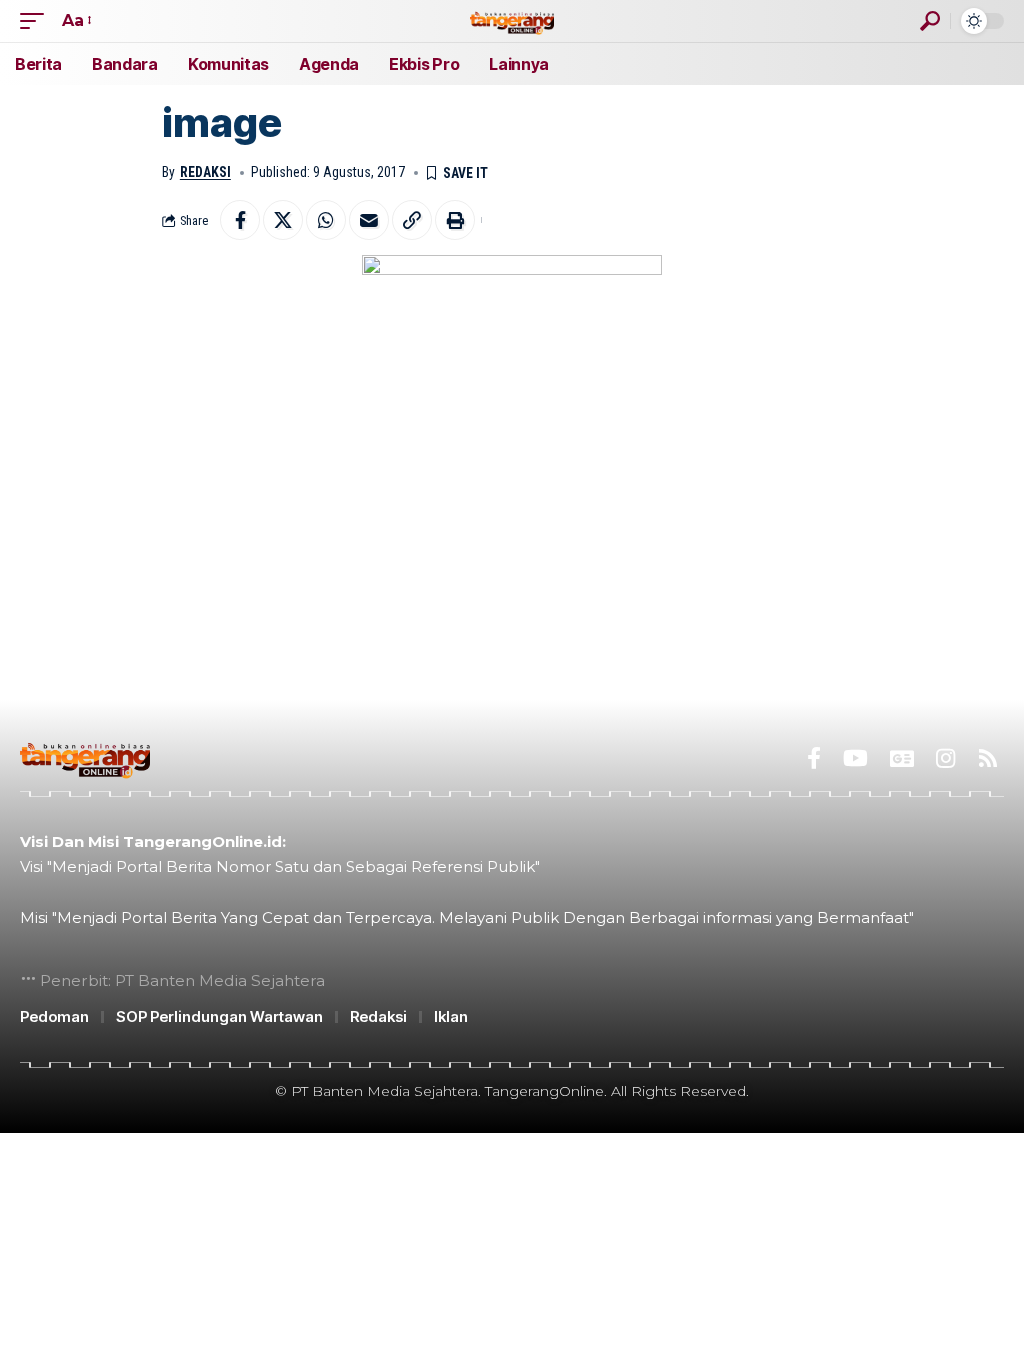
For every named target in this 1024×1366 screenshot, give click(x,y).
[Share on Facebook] (240, 220)
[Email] (369, 220)
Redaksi (205, 172)
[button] (37, 20)
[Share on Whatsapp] (326, 220)
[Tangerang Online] (512, 20)
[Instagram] (945, 758)
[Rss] (988, 758)
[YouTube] (855, 758)
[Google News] (902, 758)
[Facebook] (814, 758)
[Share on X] (283, 220)
